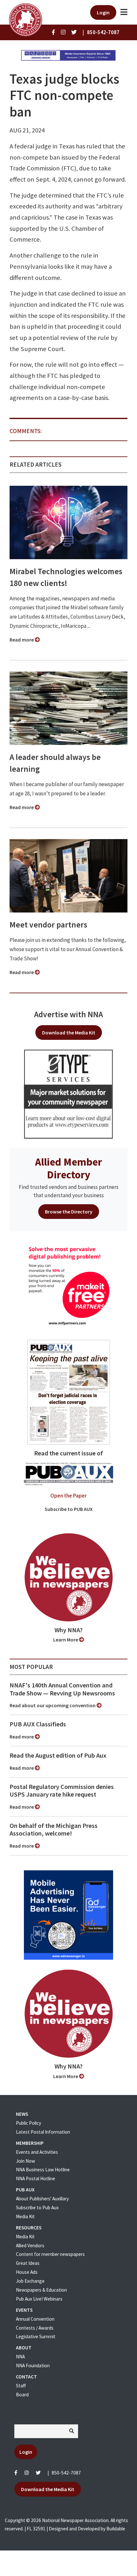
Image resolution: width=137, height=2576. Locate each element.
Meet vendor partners (48, 925)
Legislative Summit (36, 2336)
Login (103, 12)
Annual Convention (35, 2319)
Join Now (25, 2161)
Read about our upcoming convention (53, 1705)
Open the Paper (68, 1496)
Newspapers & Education (41, 2290)
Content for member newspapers (50, 2254)
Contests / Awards (35, 2328)
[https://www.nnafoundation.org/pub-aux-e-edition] (69, 1392)
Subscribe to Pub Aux (37, 2208)
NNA (20, 2357)
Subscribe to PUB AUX (69, 1509)
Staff (21, 2386)
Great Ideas (28, 2263)
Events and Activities (37, 2152)
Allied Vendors (30, 2246)
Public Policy (29, 2123)
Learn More (66, 1640)
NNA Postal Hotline (36, 2178)
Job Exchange (30, 2281)
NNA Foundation (33, 2366)
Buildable (116, 2529)
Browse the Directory (69, 1212)
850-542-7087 (66, 2473)
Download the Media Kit (69, 1033)
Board (22, 2395)
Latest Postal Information (43, 2132)
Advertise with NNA (68, 1014)
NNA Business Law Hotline (43, 2170)
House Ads (27, 2272)
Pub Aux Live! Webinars (39, 2299)
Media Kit (25, 2216)
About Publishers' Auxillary (42, 2199)
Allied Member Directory (68, 1168)
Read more (22, 640)
